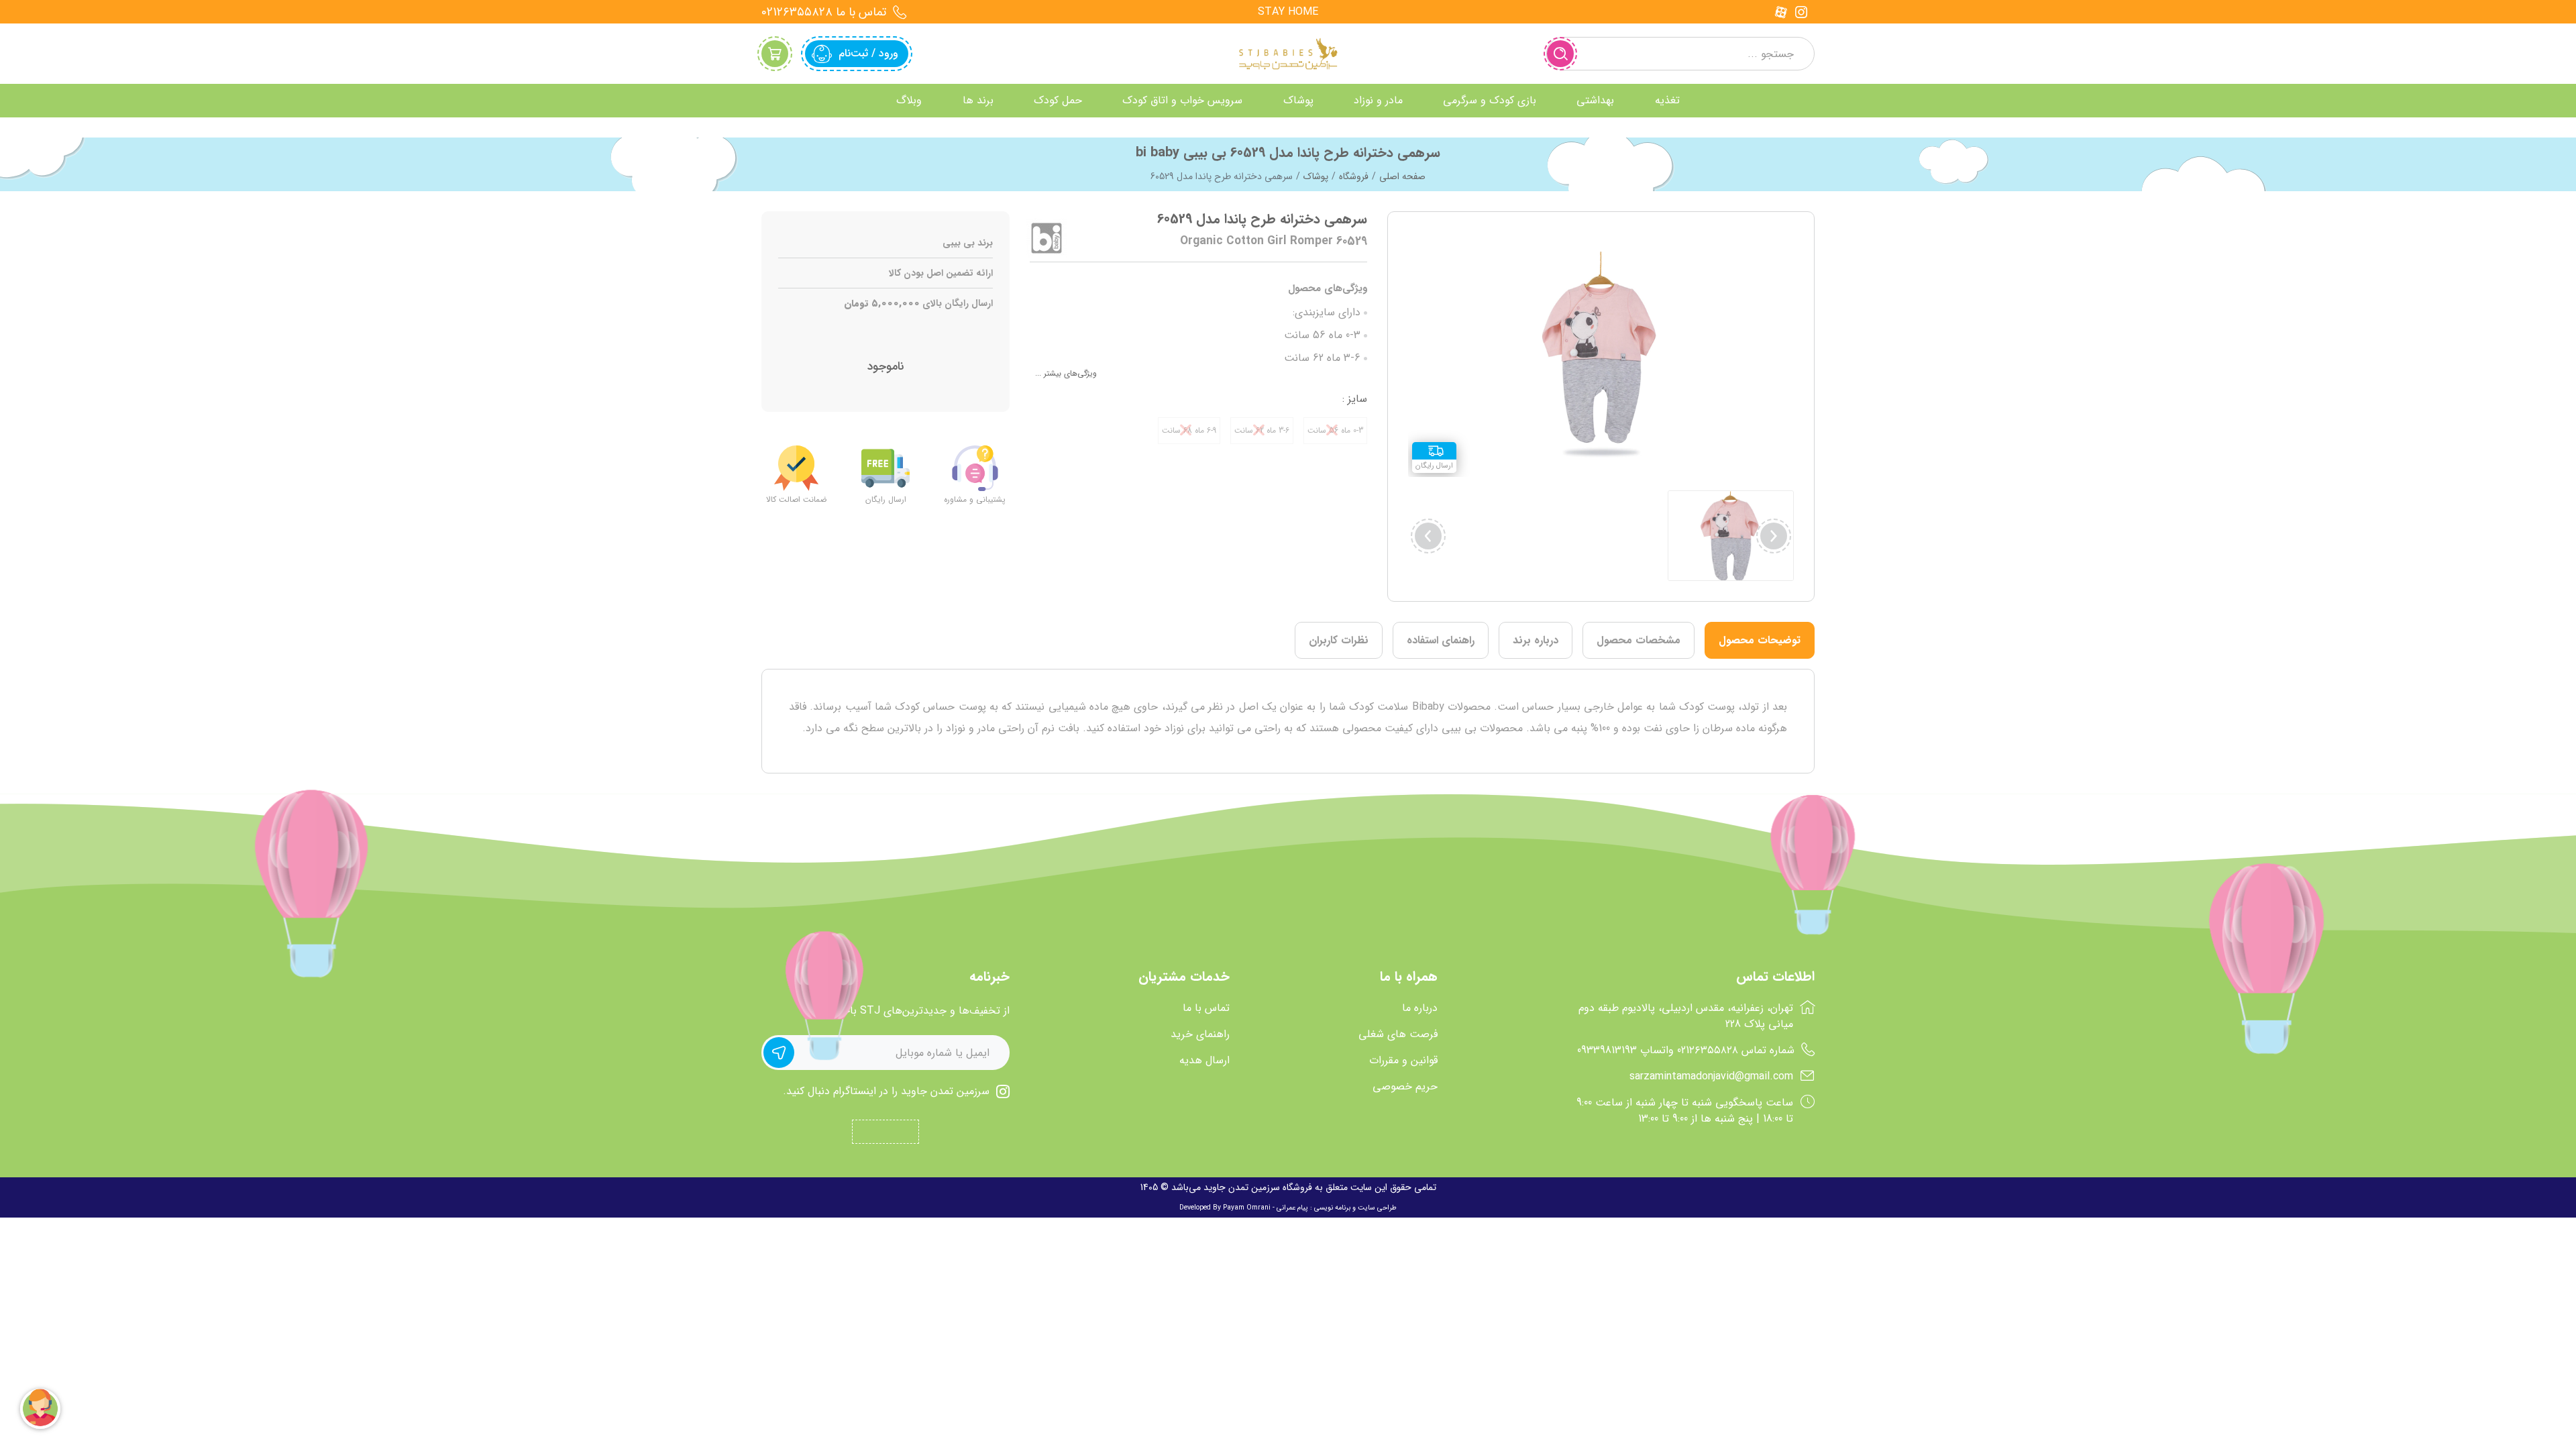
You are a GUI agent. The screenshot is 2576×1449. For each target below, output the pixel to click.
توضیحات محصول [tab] (1760, 640)
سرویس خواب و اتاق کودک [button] (1182, 100)
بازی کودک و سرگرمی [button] (1490, 100)
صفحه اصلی (1402, 176)
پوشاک (1316, 176)
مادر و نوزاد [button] (1378, 100)
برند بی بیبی (968, 243)
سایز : (1355, 399)
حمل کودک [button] (1058, 100)
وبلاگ (909, 100)
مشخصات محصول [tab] (1639, 640)
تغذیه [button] (1667, 100)
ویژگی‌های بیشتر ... (1066, 373)
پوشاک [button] (1298, 100)
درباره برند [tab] (1536, 640)
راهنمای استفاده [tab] (1441, 640)
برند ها (978, 100)
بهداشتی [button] (1595, 100)
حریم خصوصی (1405, 1087)
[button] (1428, 536)
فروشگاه (1354, 176)
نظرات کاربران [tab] (1339, 640)
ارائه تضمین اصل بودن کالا (941, 273)
